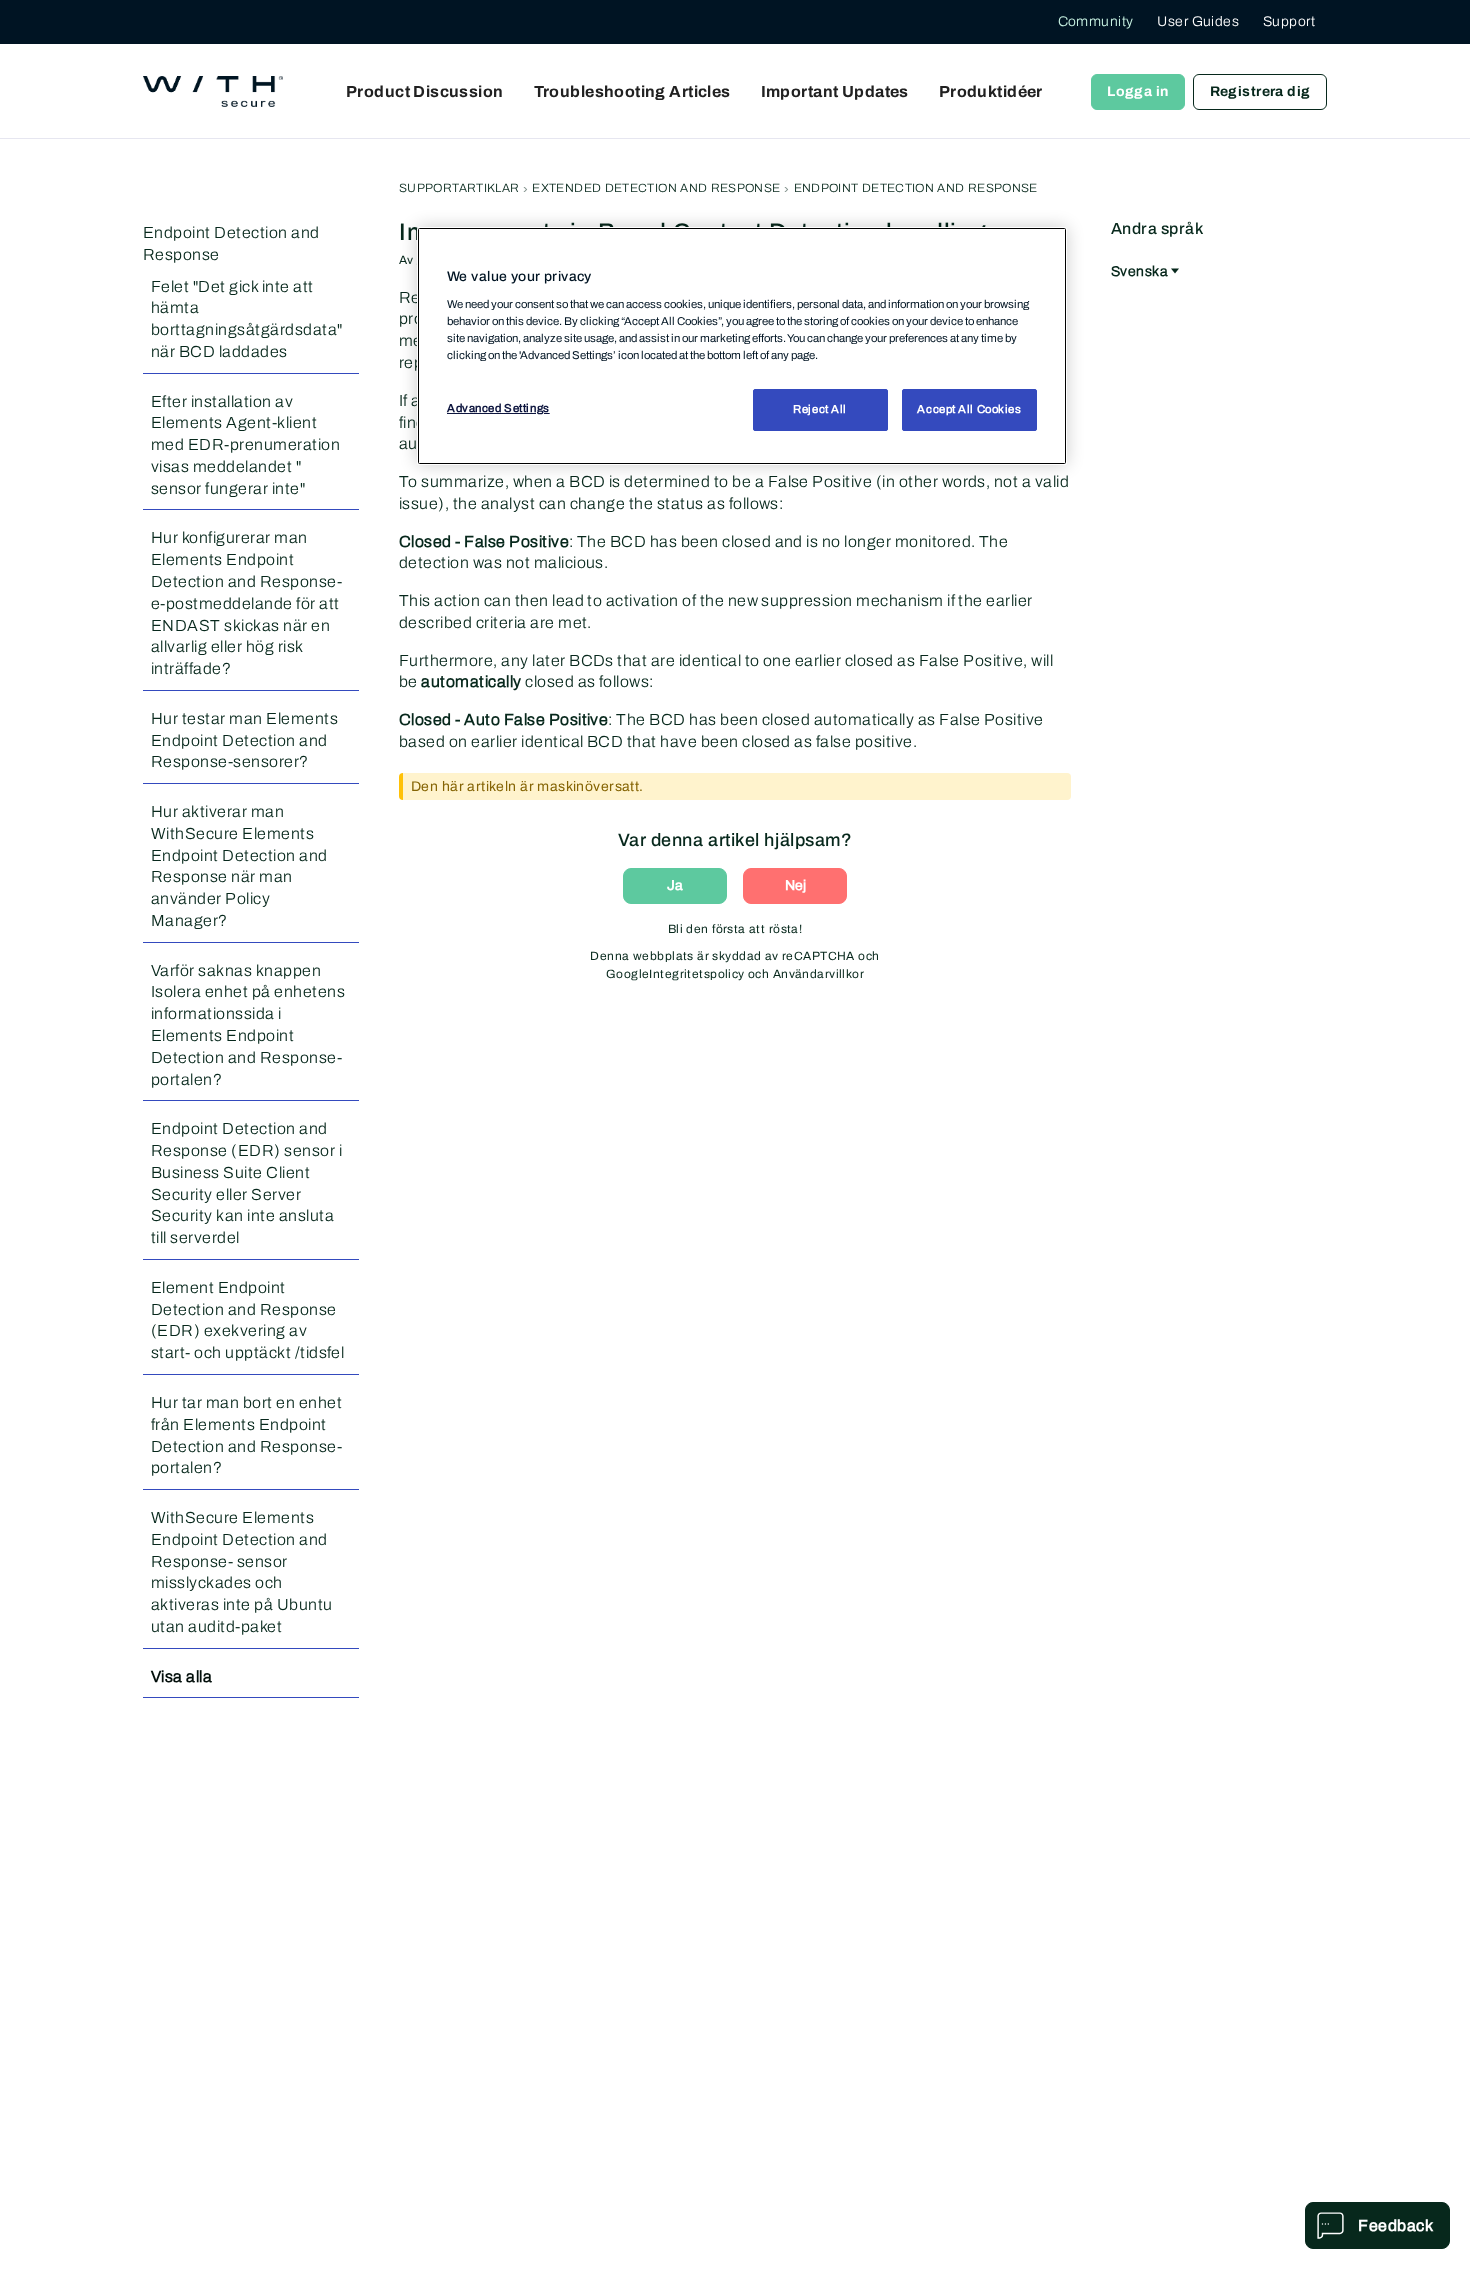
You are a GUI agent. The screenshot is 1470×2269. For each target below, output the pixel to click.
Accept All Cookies (969, 409)
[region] (742, 346)
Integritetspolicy (696, 974)
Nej (795, 885)
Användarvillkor (818, 974)
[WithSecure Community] (213, 92)
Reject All (820, 409)
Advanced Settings (498, 408)
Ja (675, 885)
